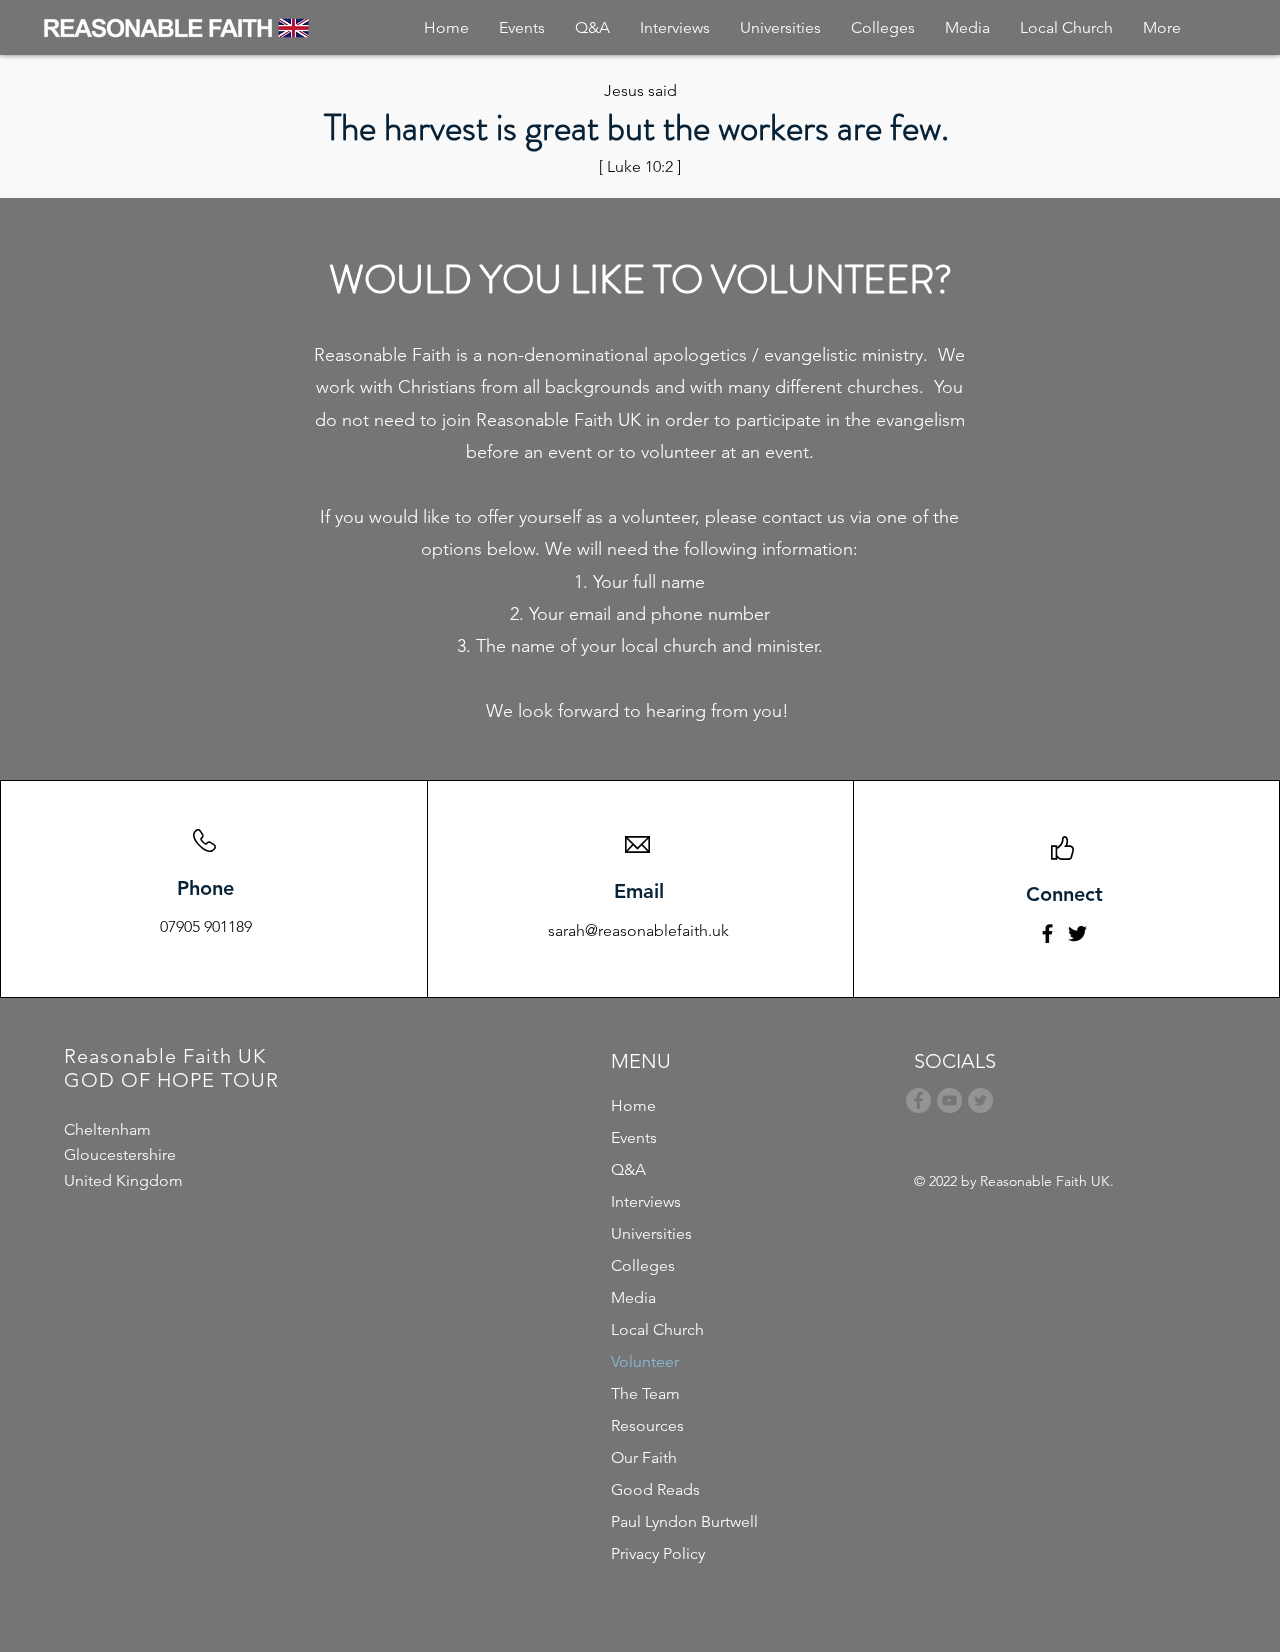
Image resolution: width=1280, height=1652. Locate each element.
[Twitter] (1077, 933)
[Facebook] (1047, 933)
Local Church (657, 1329)
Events (634, 1137)
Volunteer (645, 1361)
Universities (651, 1233)
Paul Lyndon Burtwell (684, 1521)
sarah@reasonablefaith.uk (638, 930)
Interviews (646, 1201)
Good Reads (655, 1489)
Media (633, 1297)
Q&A (628, 1169)
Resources (647, 1425)
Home (633, 1105)
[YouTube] (949, 1100)
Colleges (643, 1265)
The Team (645, 1393)
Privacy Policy (658, 1553)
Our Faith (644, 1457)
